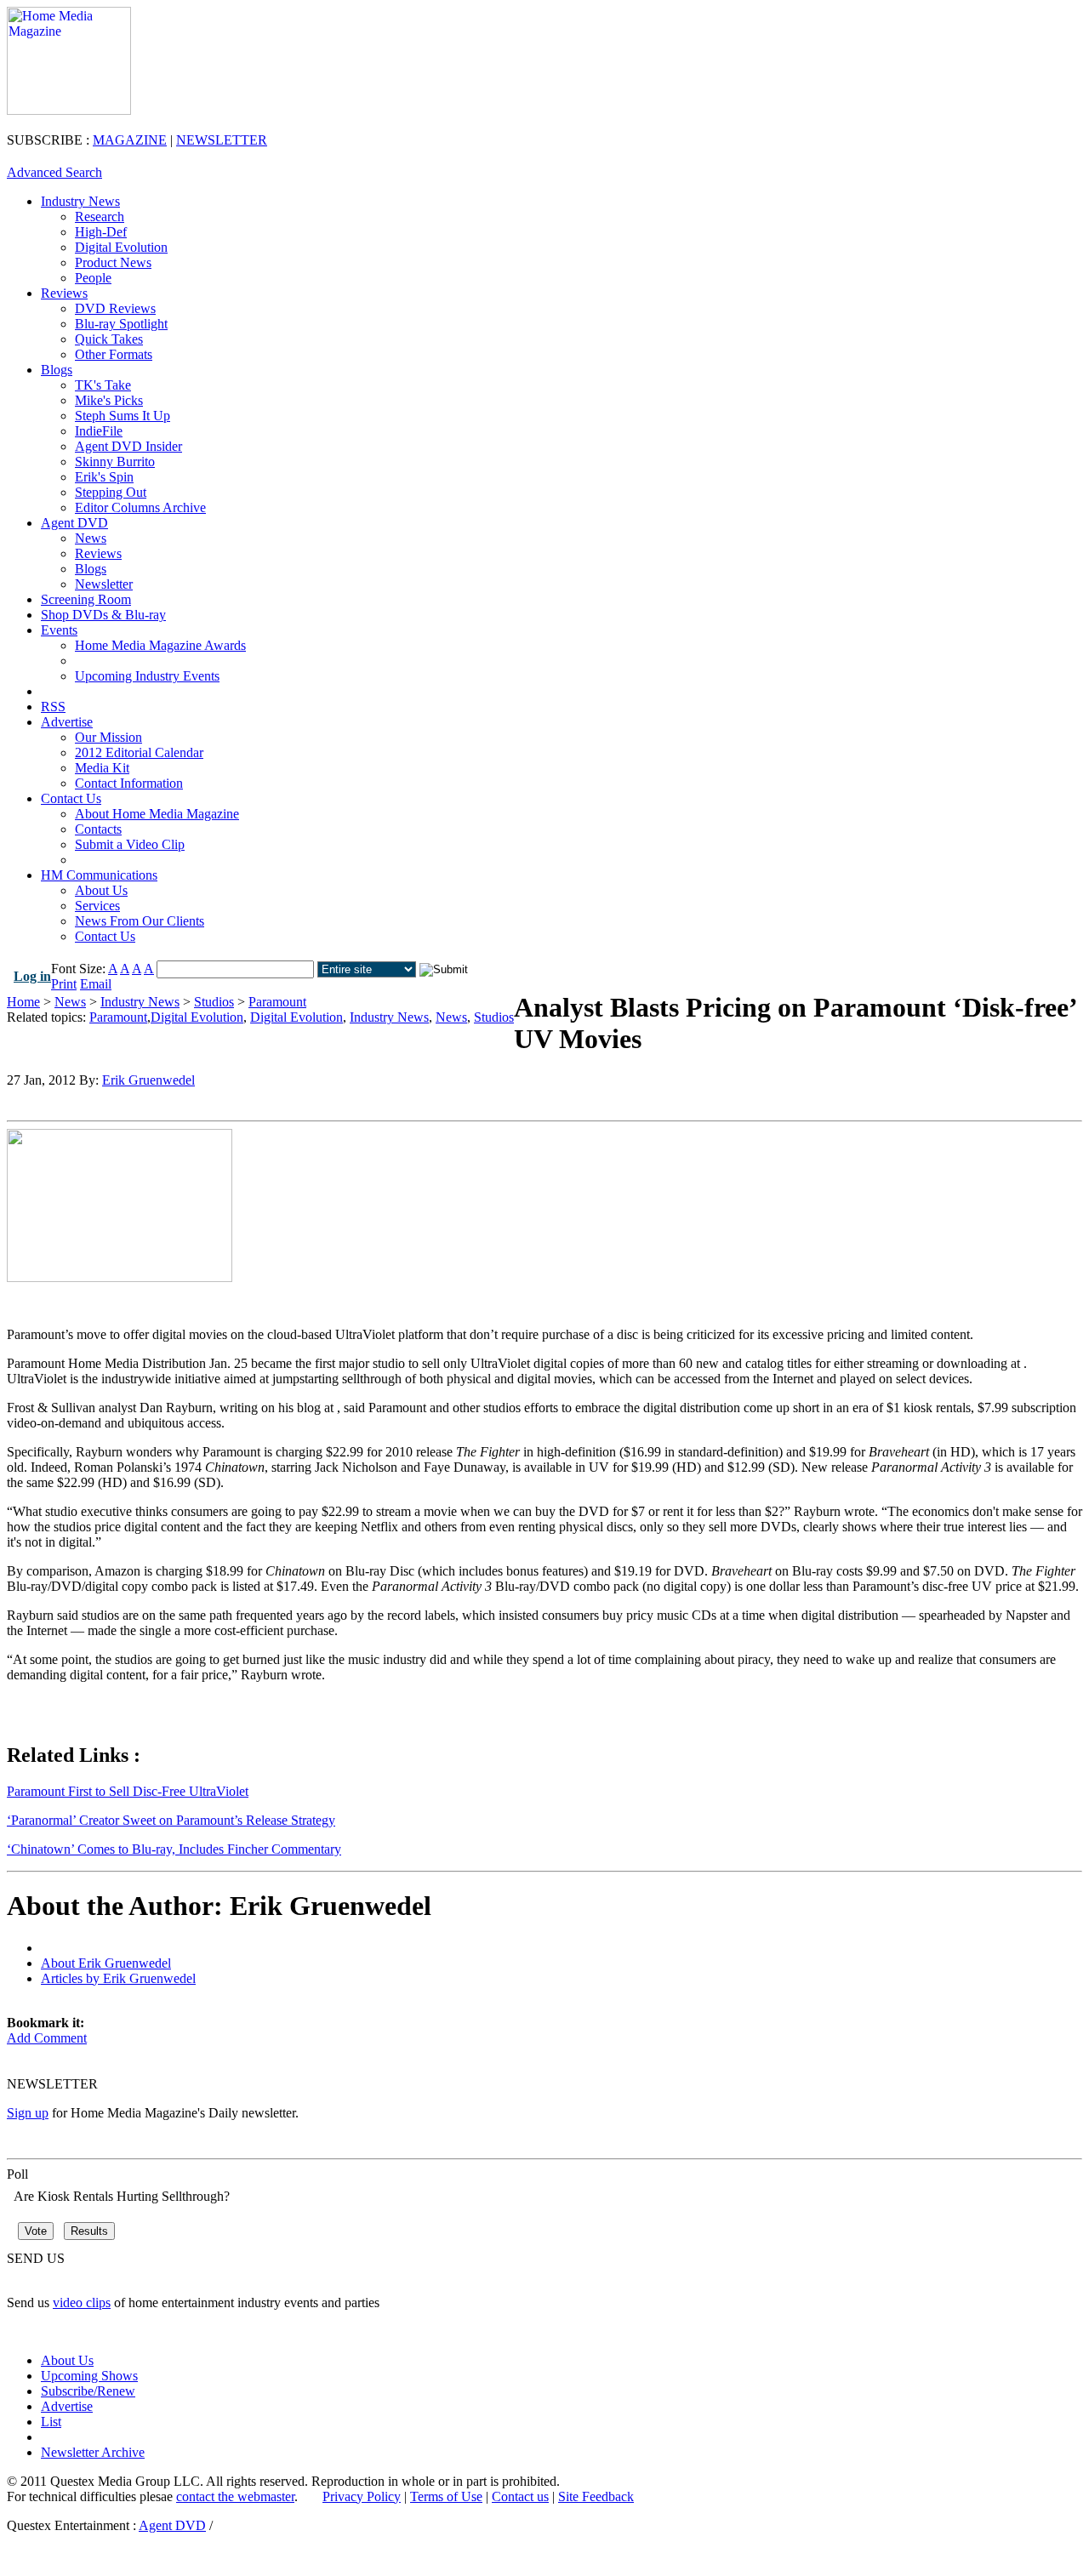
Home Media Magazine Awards (160, 645)
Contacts (98, 829)
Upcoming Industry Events (147, 676)
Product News (113, 262)
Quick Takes (109, 339)
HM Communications (99, 875)
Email (96, 984)
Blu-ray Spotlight (121, 324)
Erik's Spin (104, 477)
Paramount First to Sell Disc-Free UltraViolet (128, 1791)
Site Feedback (596, 2496)
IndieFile (99, 431)
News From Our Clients (140, 921)
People (93, 278)
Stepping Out (111, 492)
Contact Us (71, 798)
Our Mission (108, 737)
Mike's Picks (109, 400)
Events (59, 630)
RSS (53, 707)
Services (97, 906)
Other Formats (114, 354)
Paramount (277, 1002)
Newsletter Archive (93, 2452)
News (91, 538)
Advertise (67, 722)
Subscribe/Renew (88, 2391)
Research (100, 217)
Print (64, 984)
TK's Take (103, 385)
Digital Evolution (121, 247)
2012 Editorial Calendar (139, 752)
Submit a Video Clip (130, 844)
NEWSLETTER (222, 140)
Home (23, 1002)
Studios (214, 1002)
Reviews (64, 293)
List (51, 2422)
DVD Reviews (115, 308)
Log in (32, 976)
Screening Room (86, 599)
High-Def (101, 232)
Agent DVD (74, 523)
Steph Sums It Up (123, 416)
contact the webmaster (235, 2496)
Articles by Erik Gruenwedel (118, 1978)
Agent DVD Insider (128, 446)
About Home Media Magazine (157, 814)
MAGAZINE (130, 140)
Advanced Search (54, 172)
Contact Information (129, 783)
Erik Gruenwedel (148, 1080)
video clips (82, 2302)
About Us (101, 890)
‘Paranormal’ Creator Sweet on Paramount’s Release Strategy (171, 1820)
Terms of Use (446, 2496)
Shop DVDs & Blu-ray (103, 615)
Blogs (57, 370)
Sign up (28, 2113)
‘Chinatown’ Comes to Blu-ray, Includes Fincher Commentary (174, 1849)
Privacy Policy (362, 2496)
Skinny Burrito (115, 462)
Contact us (520, 2496)
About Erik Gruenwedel (106, 1963)
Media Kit (102, 768)
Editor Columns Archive (140, 507)
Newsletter (104, 584)
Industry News (80, 201)
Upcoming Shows (89, 2376)
